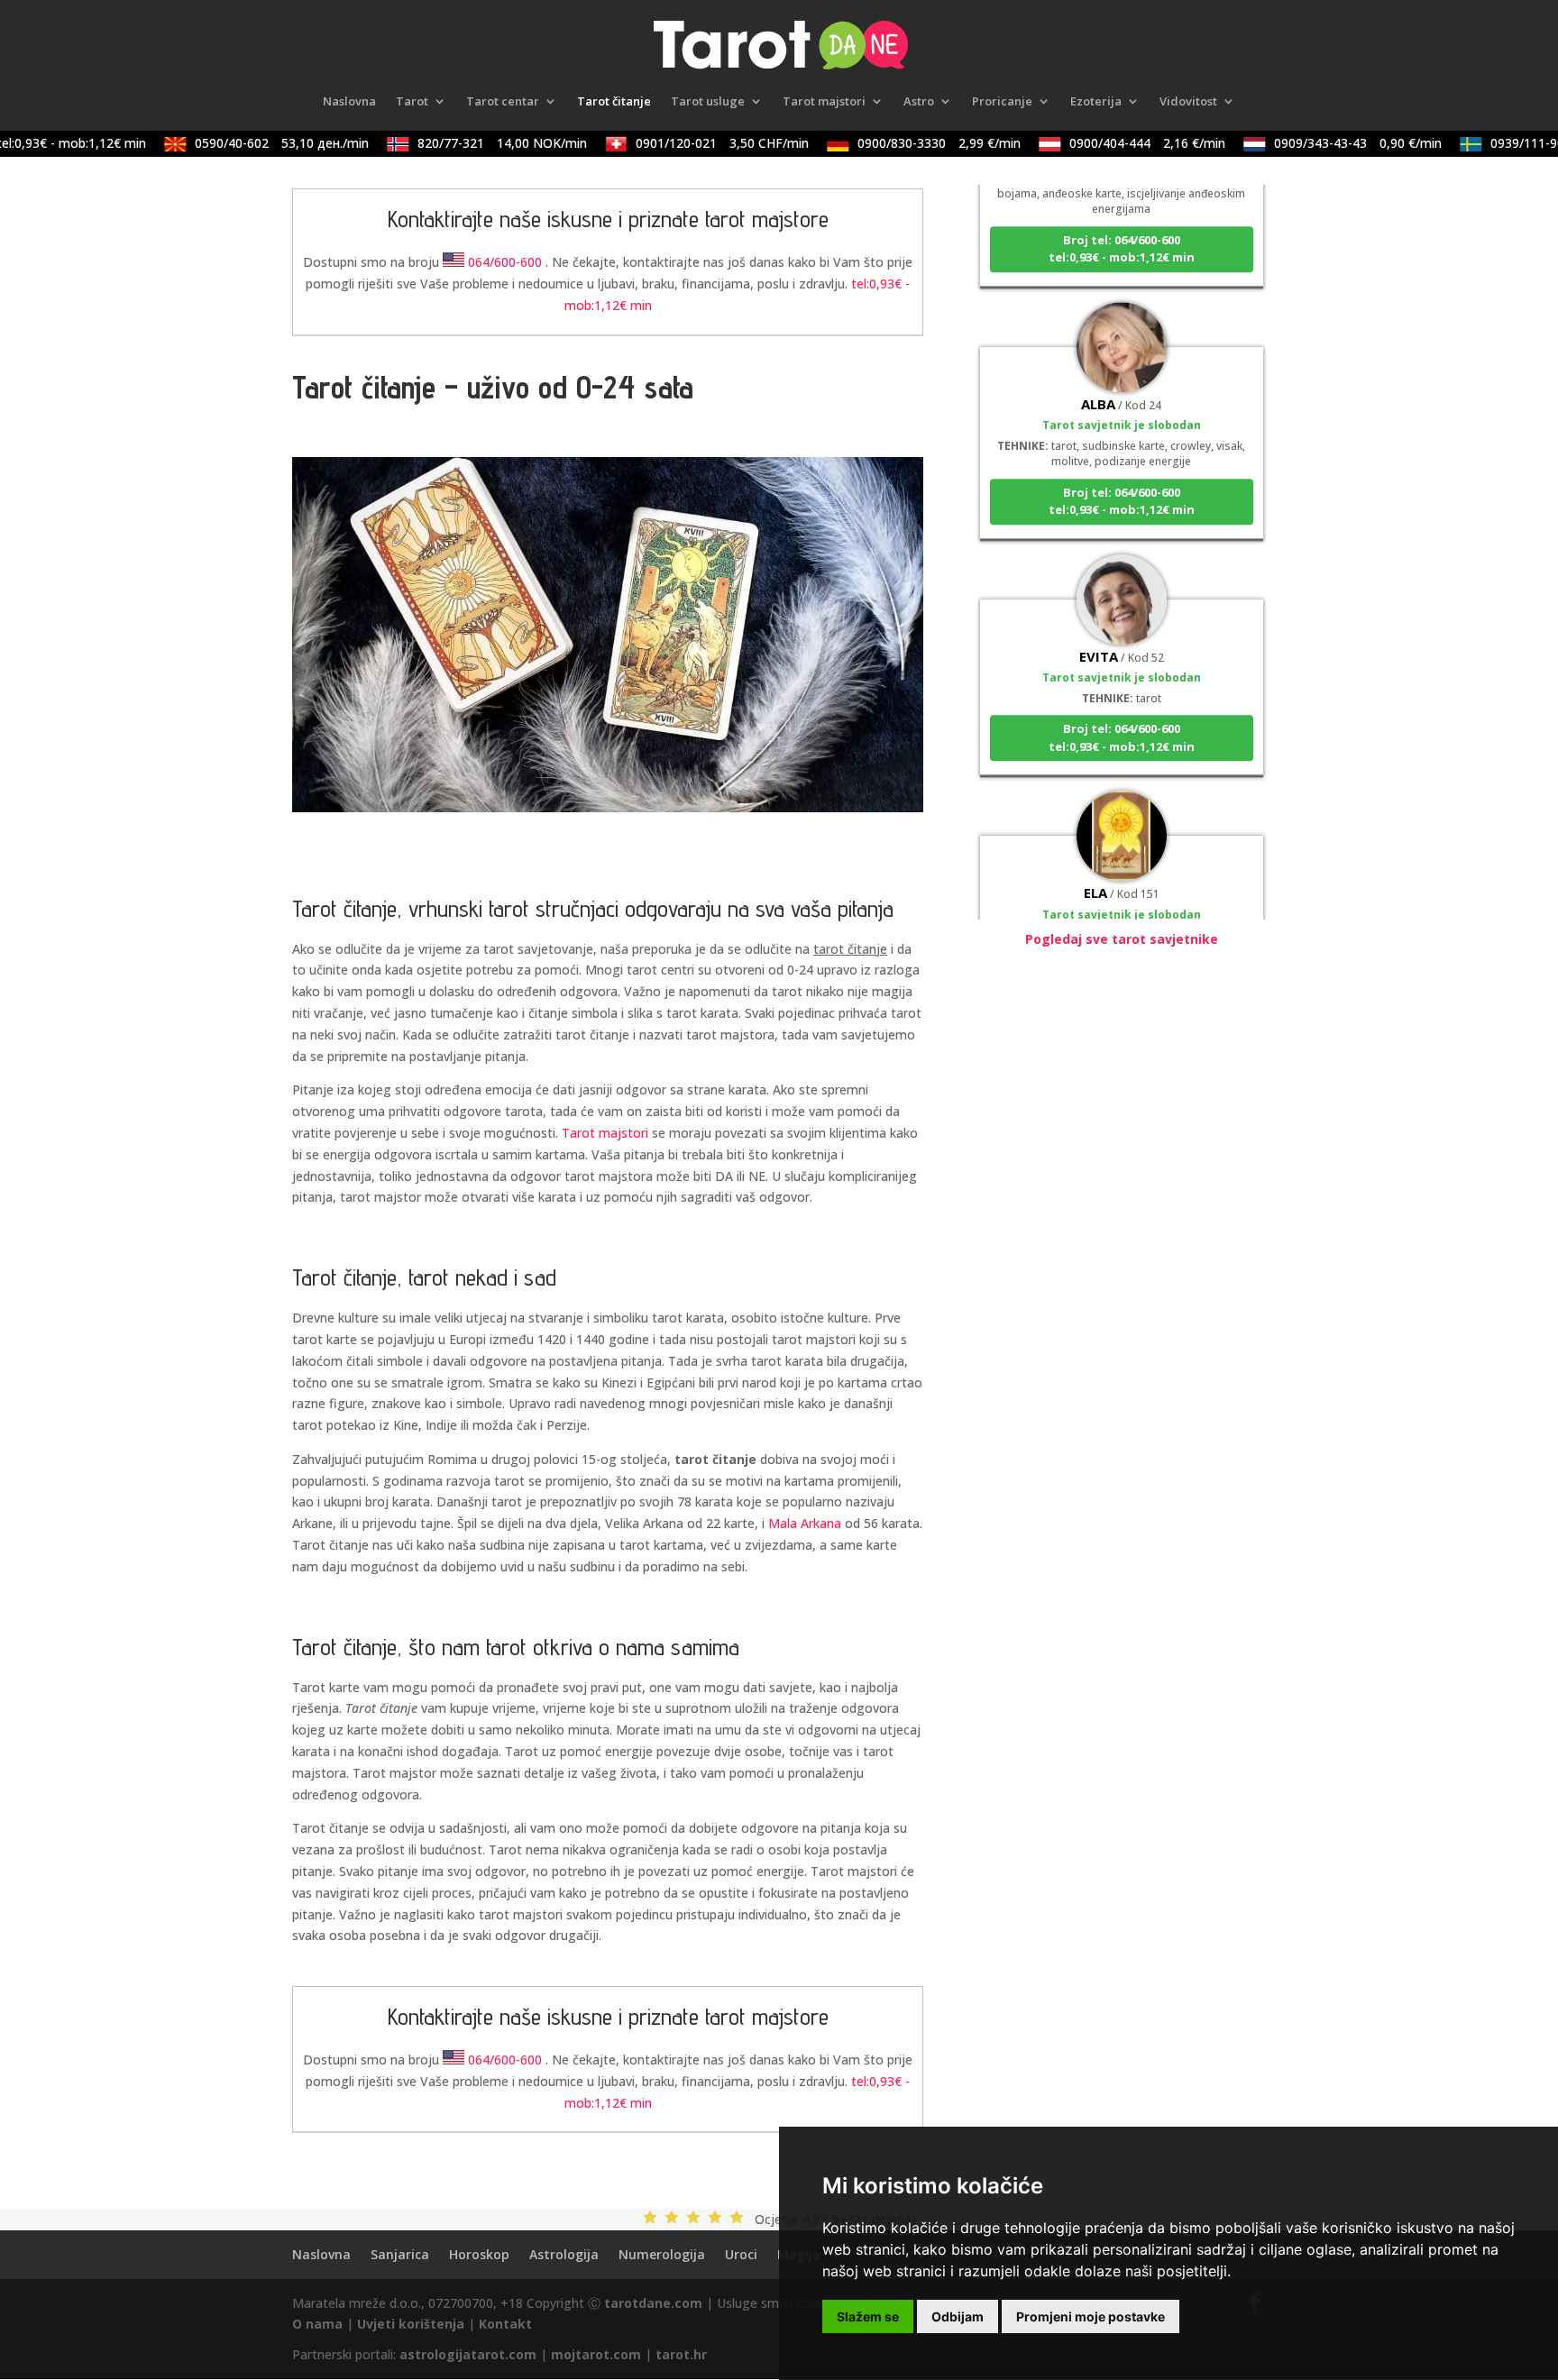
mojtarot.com (596, 2354)
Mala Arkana (805, 1523)
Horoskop (479, 2254)
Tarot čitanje (614, 102)
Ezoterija (1096, 102)
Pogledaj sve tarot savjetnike (1122, 939)
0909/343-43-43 (1333, 143)
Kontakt (505, 2324)
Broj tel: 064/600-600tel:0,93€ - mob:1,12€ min (1122, 223)
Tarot (412, 102)
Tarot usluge (708, 102)
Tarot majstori (824, 102)
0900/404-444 (1122, 143)
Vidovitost (1188, 102)
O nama (317, 2324)
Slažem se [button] (868, 2316)
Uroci (741, 2254)
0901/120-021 (697, 143)
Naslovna (349, 102)
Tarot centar (503, 102)
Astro (919, 102)
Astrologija (564, 2254)
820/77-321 (477, 143)
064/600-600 (505, 262)
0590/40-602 (257, 143)
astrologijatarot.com (468, 2354)
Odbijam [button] (958, 2316)
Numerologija (662, 2254)
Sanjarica (400, 2254)
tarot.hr (681, 2354)
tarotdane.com (653, 2303)
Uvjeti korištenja (411, 2324)
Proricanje (1002, 102)
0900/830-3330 (914, 143)
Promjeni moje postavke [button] (1091, 2316)
